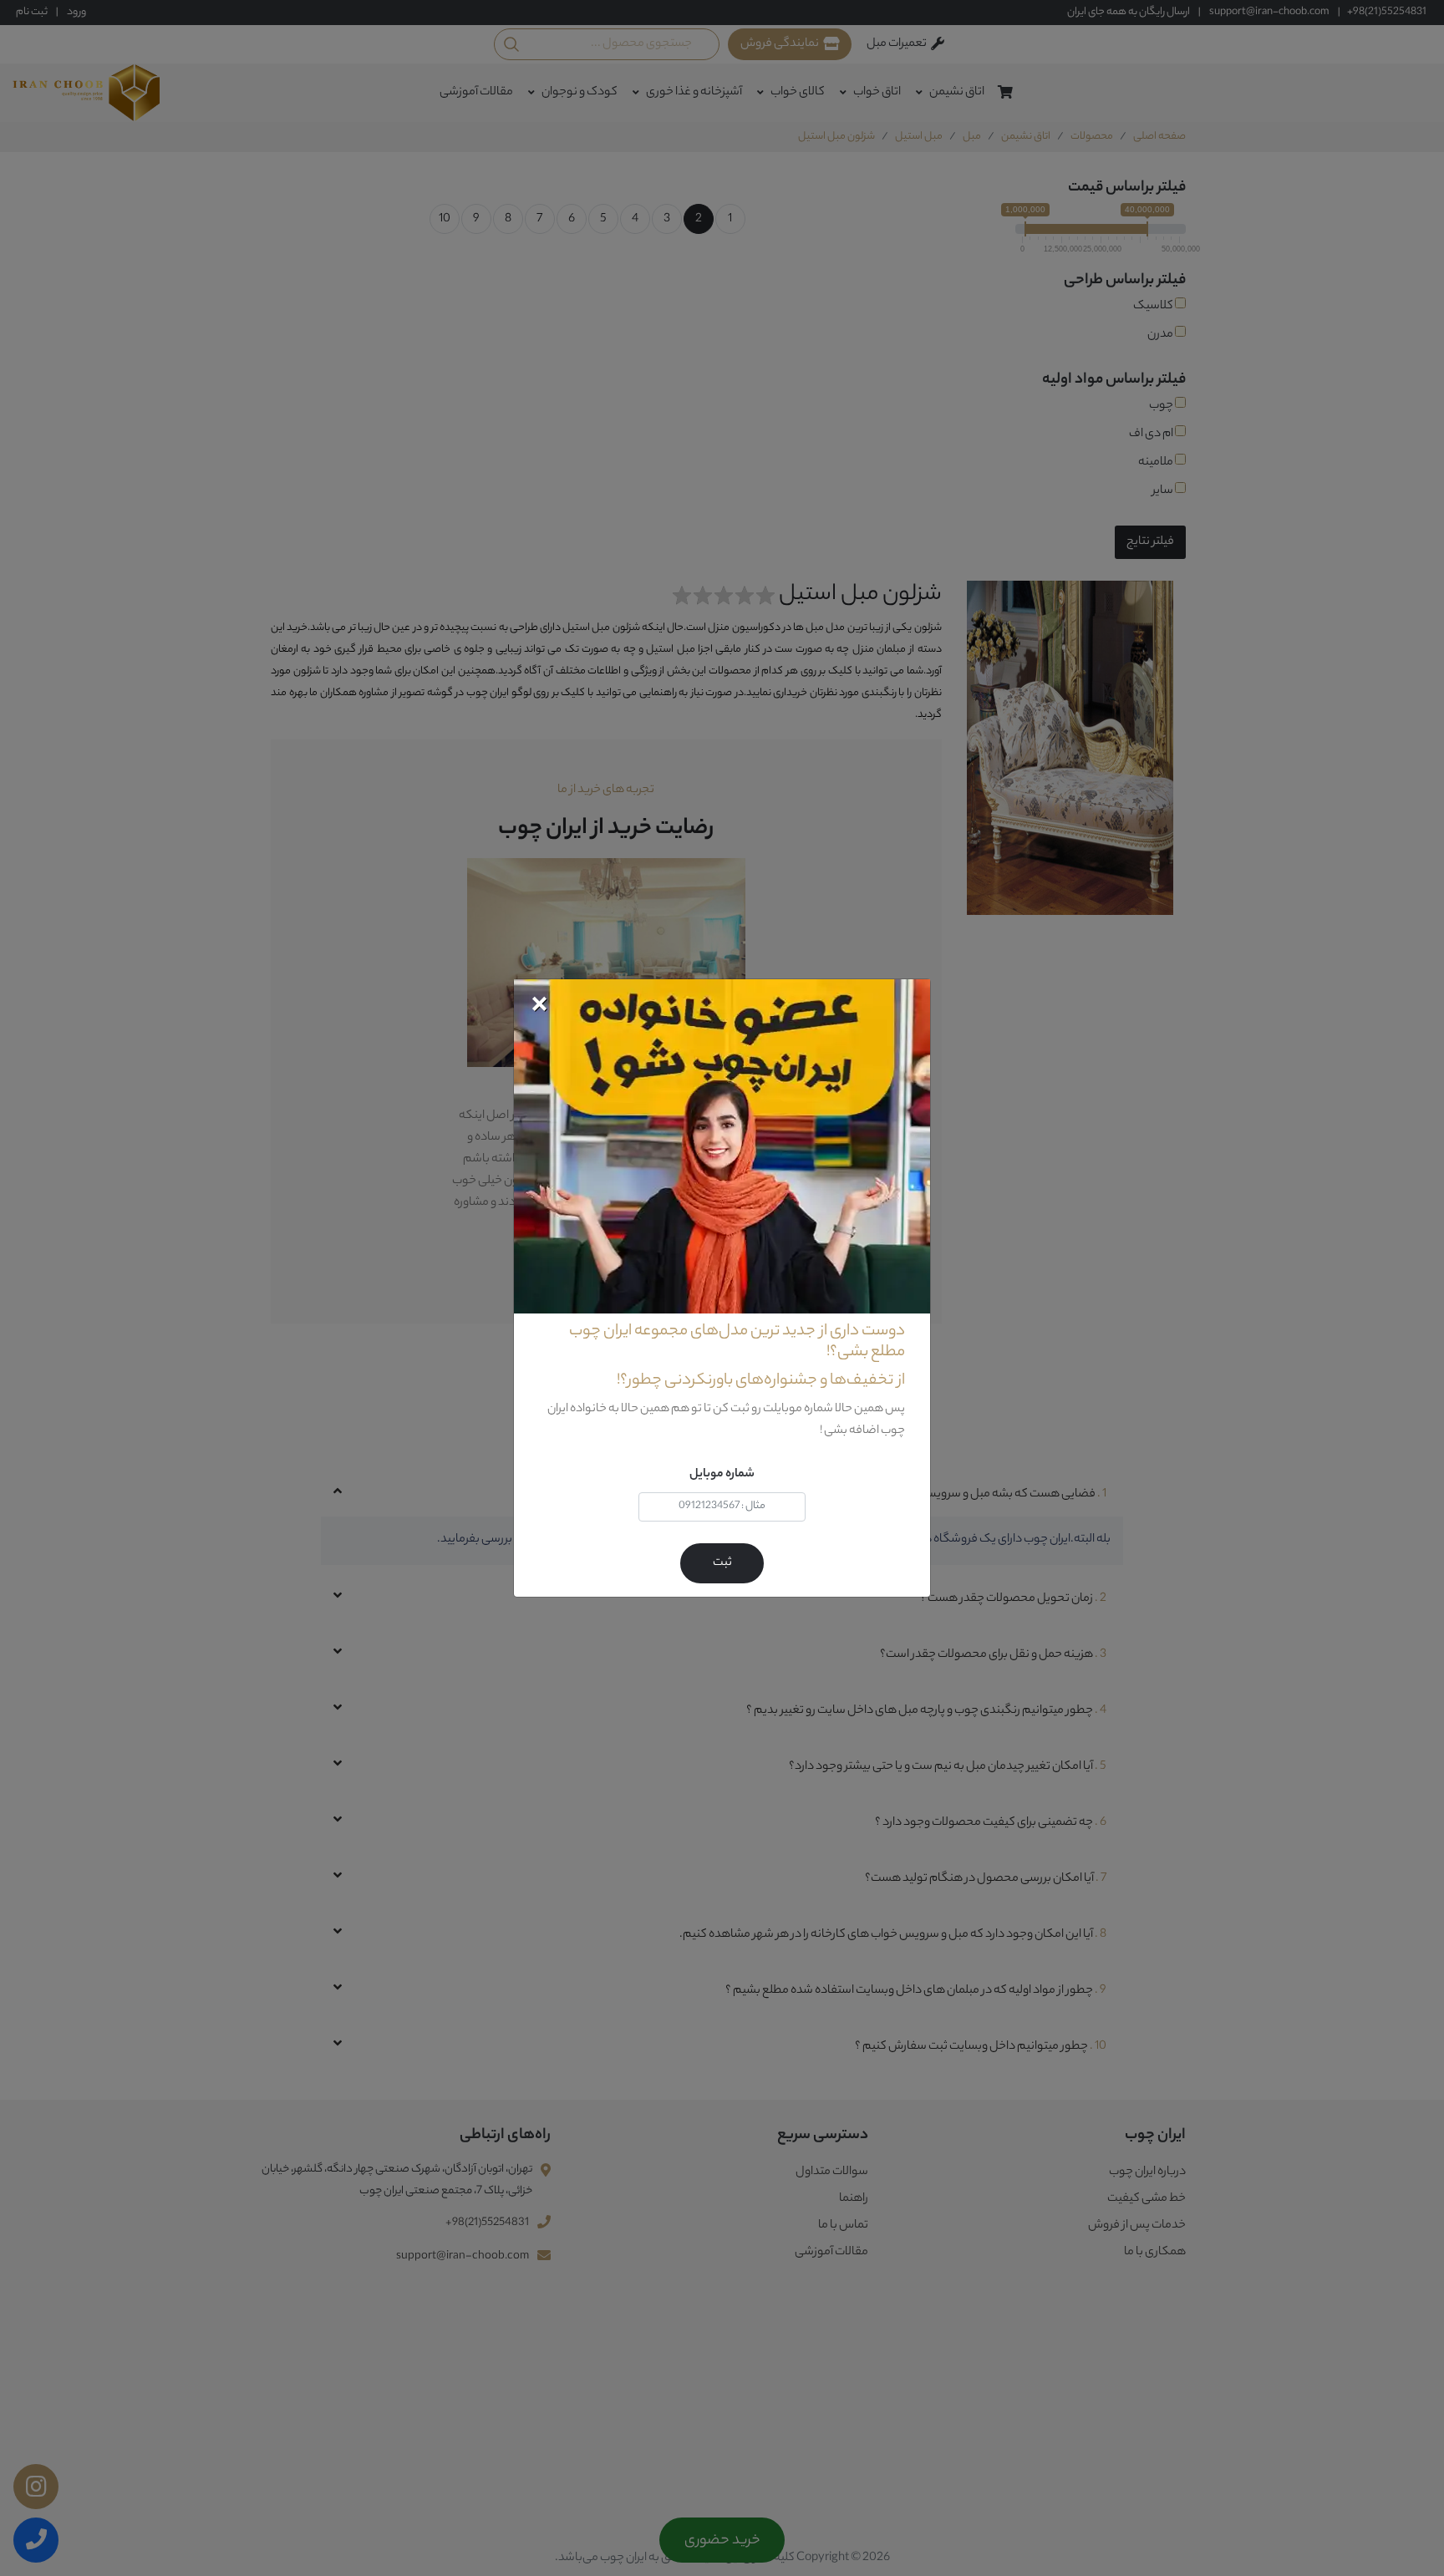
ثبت (722, 1563)
